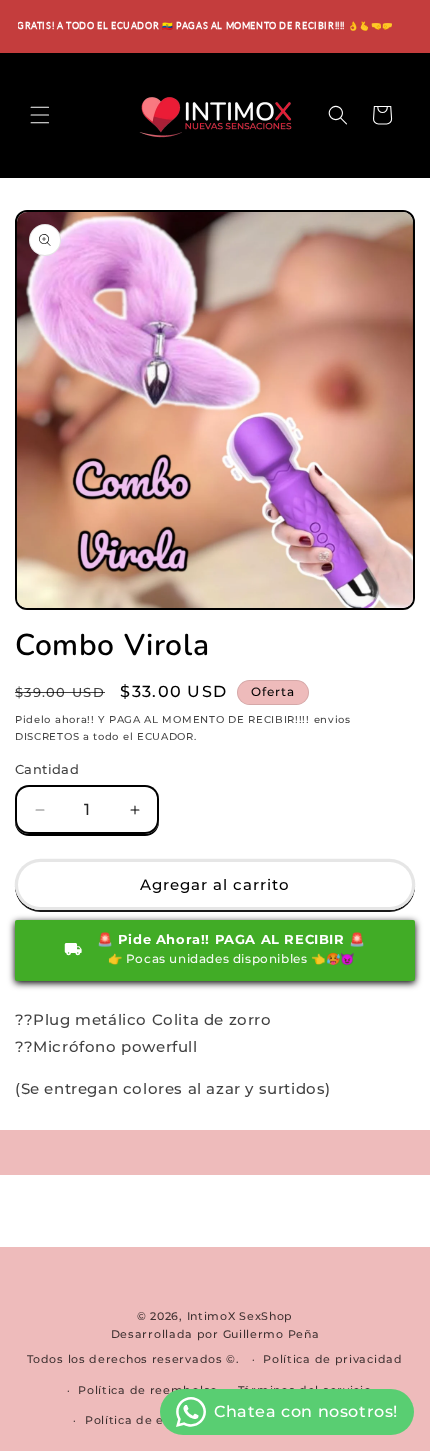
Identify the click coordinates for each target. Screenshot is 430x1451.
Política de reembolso (148, 1390)
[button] (40, 115)
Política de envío (137, 1420)
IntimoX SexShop (240, 1316)
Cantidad (47, 769)
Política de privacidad (332, 1359)
